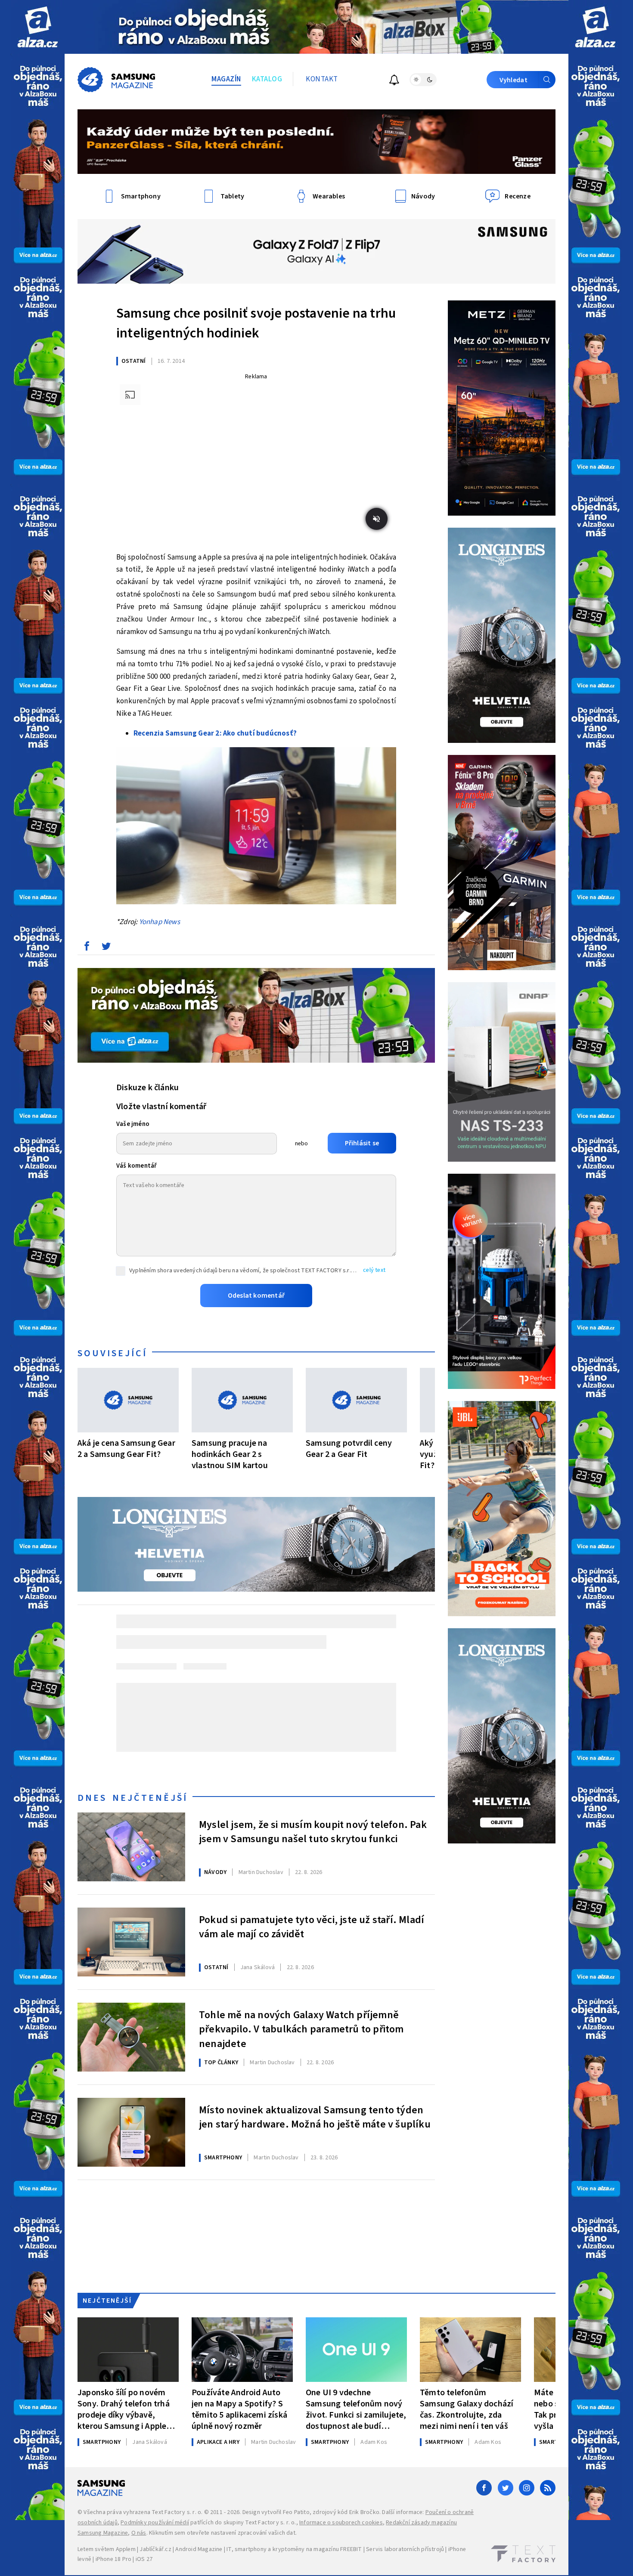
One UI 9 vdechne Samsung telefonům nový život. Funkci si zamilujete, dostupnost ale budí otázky (356, 2409)
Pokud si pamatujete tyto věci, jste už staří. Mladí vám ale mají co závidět (312, 1927)
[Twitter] (506, 2488)
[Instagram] (527, 2488)
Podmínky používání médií (155, 2523)
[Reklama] (38, 27)
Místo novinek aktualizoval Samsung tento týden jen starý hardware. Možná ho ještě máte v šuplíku (315, 2118)
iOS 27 (144, 2559)
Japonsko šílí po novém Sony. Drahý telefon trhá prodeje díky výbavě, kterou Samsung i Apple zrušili (124, 2409)
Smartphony (223, 2158)
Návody (215, 1872)
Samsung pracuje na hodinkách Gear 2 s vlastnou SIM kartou (230, 1454)
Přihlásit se (362, 1143)
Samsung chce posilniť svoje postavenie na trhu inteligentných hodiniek (256, 323)
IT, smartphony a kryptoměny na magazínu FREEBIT (294, 2549)
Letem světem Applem (107, 2549)
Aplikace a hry (218, 2442)
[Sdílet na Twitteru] (106, 948)
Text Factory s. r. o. (177, 2512)
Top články (221, 2063)
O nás (139, 2533)
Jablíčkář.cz (155, 2549)
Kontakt (322, 79)
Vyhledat (514, 80)
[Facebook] (484, 2488)
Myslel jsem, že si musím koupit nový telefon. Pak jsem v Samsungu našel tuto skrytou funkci (313, 1832)
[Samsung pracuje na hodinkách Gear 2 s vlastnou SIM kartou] (242, 1400)
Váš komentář (137, 1166)
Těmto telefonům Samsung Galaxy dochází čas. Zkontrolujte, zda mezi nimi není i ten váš (467, 2409)
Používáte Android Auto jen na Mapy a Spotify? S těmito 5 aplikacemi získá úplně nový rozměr (239, 2409)
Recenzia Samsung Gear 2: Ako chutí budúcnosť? (215, 733)
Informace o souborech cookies (341, 2523)
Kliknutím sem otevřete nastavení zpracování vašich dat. (223, 2533)
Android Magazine (199, 2549)
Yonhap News (160, 922)
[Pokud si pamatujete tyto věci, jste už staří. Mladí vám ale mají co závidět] (131, 1942)
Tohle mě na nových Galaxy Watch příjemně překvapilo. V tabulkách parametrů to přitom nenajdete (301, 2029)
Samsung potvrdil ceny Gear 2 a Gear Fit (349, 1449)
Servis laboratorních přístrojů (405, 2549)
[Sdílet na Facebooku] (87, 948)
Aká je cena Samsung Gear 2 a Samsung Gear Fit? (126, 1449)
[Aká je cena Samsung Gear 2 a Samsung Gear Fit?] (128, 1400)
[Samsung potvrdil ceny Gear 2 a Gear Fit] (356, 1400)
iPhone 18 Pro (114, 2559)
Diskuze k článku (147, 1088)
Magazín (226, 79)
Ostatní (133, 361)
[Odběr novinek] (394, 81)
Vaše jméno (133, 1124)
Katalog (267, 79)
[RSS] (548, 2488)
